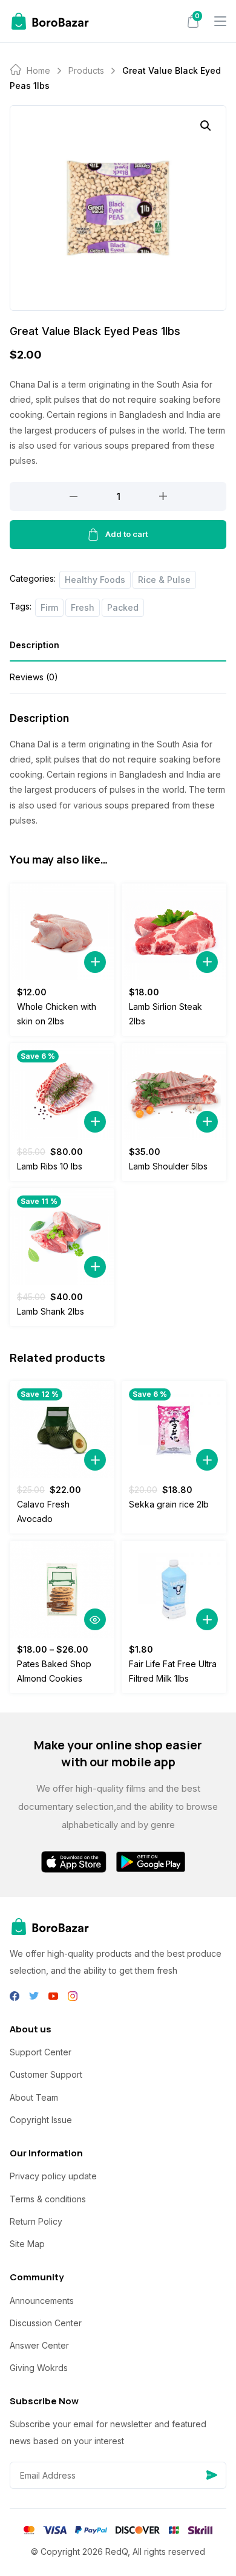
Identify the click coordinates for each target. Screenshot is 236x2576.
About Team (34, 2097)
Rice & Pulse (164, 580)
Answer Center (39, 2345)
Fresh (83, 607)
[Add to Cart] (95, 962)
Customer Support (46, 2074)
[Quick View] (95, 1619)
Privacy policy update (53, 2176)
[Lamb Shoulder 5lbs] (174, 1091)
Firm (49, 607)
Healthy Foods (95, 580)
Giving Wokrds (39, 2368)
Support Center (41, 2052)
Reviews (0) (34, 677)
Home (38, 70)
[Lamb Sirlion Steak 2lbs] (174, 932)
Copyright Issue (41, 2120)
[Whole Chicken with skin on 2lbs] (62, 932)
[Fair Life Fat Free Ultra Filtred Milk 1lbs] (174, 1589)
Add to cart (126, 534)
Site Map (27, 2244)
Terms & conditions (48, 2199)
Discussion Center (46, 2323)
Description (34, 645)
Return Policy (36, 2221)
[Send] (212, 2475)
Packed (123, 607)
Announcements (42, 2301)
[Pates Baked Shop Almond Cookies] (62, 1589)
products (86, 70)
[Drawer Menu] (220, 21)
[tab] (118, 649)
